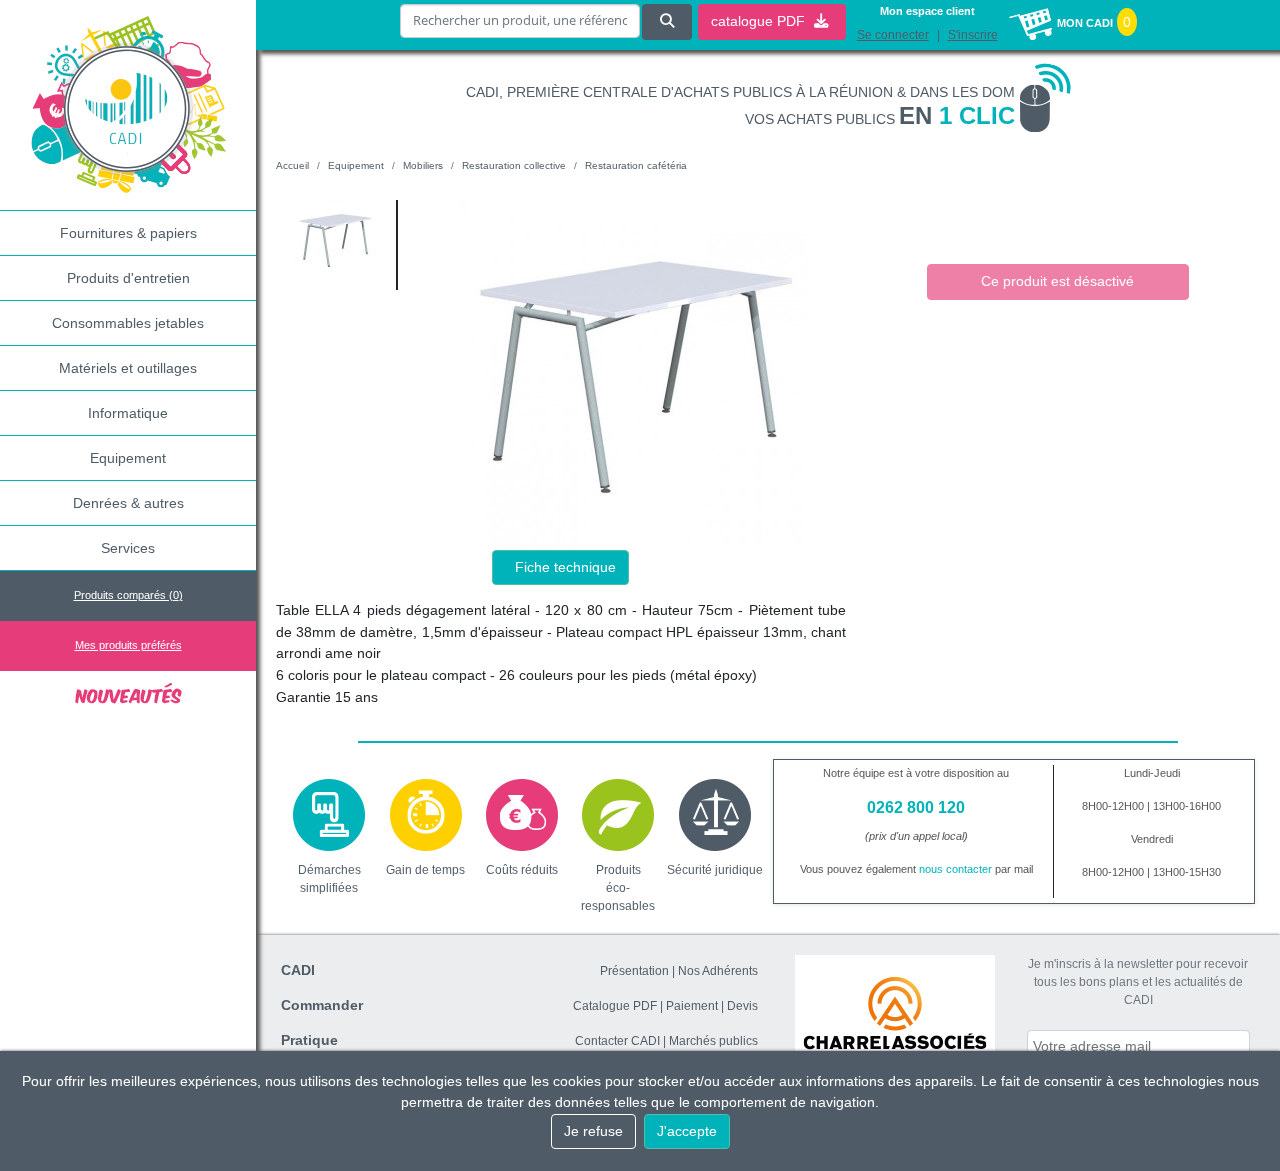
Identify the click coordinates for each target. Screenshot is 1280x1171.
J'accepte (687, 1131)
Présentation (634, 971)
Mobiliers (423, 165)
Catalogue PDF (615, 1006)
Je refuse (593, 1131)
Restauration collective (514, 165)
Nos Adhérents (718, 971)
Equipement (128, 458)
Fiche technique (565, 567)
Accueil (292, 165)
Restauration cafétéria (636, 165)
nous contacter (955, 869)
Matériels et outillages (128, 368)
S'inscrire (973, 35)
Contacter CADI (617, 1041)
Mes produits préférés (128, 645)
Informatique (128, 413)
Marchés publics (713, 1041)
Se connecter (893, 35)
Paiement (692, 1006)
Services (128, 548)
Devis (742, 1006)
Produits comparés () (128, 595)
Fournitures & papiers (128, 233)
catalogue (760, 21)
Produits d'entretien (128, 278)
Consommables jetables (128, 323)
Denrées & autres (128, 503)
